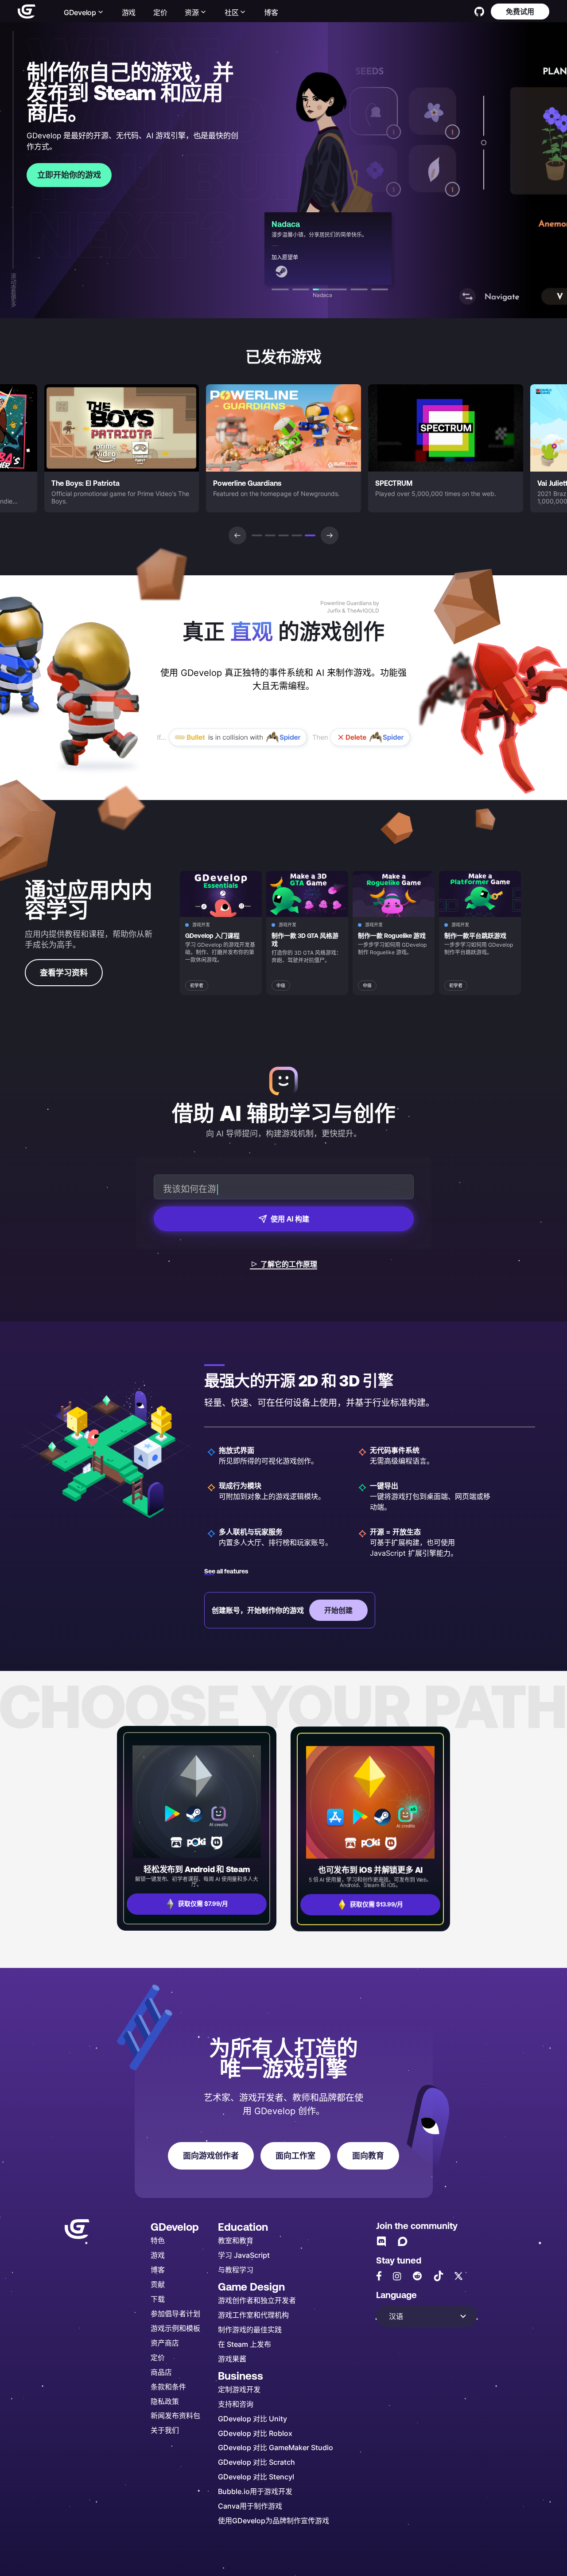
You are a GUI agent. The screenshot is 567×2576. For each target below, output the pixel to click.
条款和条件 (168, 2387)
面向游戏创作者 (211, 2156)
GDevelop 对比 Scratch (256, 2462)
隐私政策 (165, 2401)
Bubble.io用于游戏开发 (255, 2491)
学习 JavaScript (244, 2255)
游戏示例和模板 (175, 2328)
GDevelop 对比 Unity (252, 2418)
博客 (271, 12)
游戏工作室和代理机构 (253, 2315)
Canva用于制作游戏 (250, 2506)
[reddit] (417, 2276)
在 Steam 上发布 (245, 2344)
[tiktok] (439, 2276)
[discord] (381, 2241)
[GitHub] (479, 12)
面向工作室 (295, 2156)
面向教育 (368, 2156)
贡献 (158, 2284)
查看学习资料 (64, 973)
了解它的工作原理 (289, 1264)
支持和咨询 (236, 2404)
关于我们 (165, 2430)
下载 (158, 2299)
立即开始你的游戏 (69, 175)
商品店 (161, 2372)
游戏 (129, 12)
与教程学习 (236, 2270)
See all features (226, 1571)
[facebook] (379, 2276)
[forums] (403, 2241)
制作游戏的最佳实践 (250, 2329)
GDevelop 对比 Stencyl (256, 2476)
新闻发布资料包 (175, 2415)
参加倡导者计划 (175, 2313)
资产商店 (165, 2343)
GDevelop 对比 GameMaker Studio (276, 2447)
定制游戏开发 (239, 2389)
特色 (158, 2240)
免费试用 (520, 11)
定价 (160, 12)
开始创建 (338, 1610)
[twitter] (458, 2276)
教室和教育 (236, 2240)
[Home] (27, 12)
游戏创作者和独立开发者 (257, 2300)
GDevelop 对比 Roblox (255, 2433)
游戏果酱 (232, 2359)
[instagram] (397, 2276)
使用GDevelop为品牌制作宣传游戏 (274, 2520)
